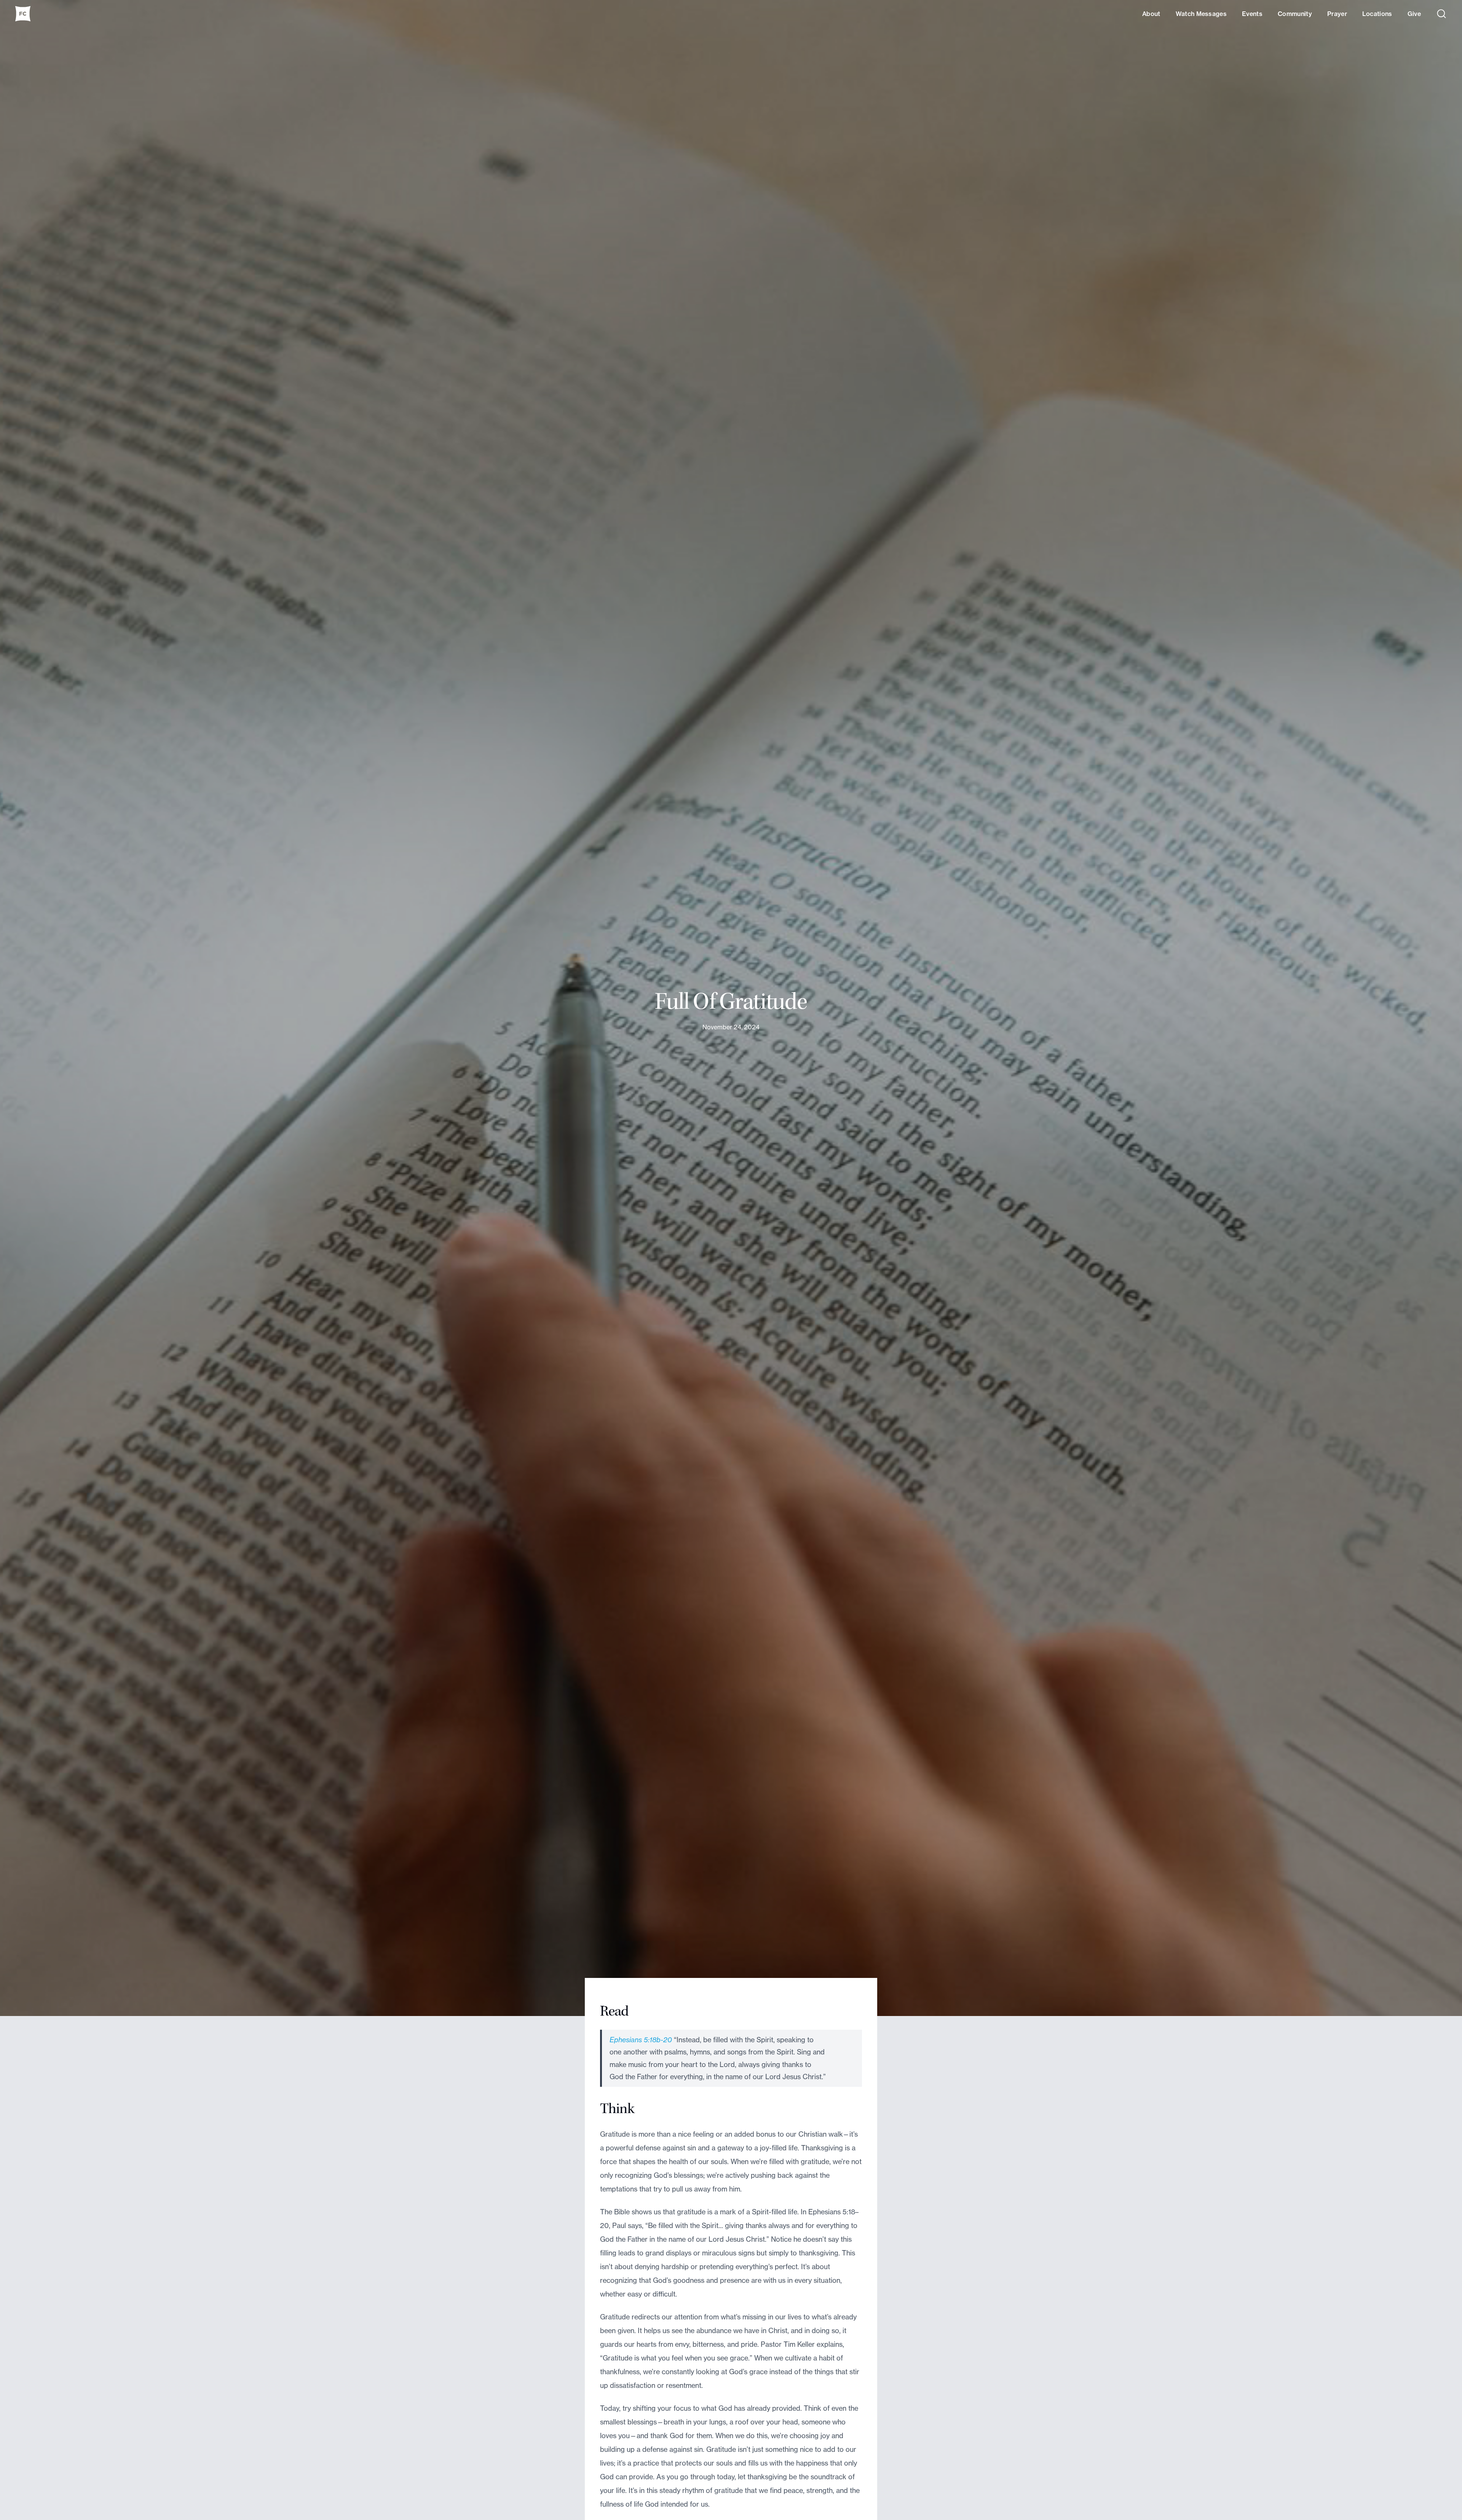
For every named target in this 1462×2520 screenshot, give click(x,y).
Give (1414, 14)
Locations (1377, 14)
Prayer (1337, 14)
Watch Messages (1201, 14)
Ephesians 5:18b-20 (641, 2040)
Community (1295, 14)
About (1151, 14)
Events (1252, 14)
